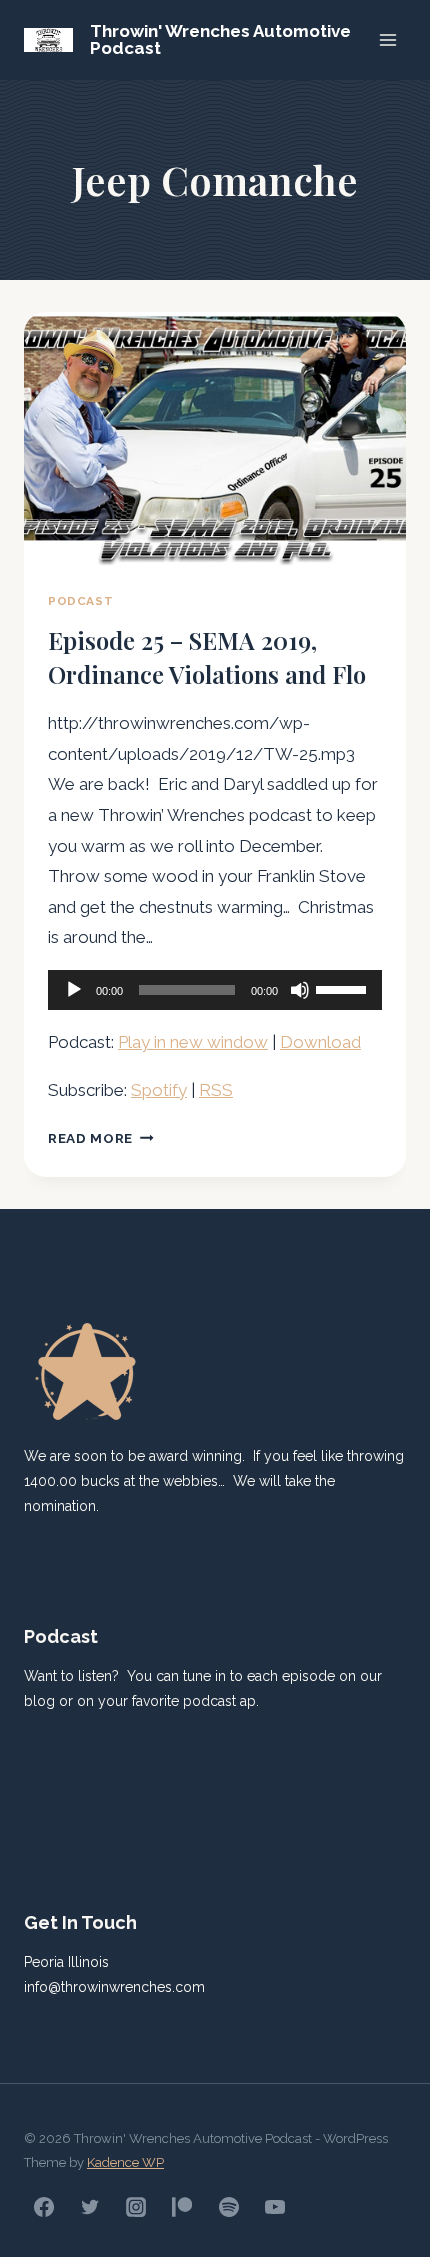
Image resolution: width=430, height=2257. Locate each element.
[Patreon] (182, 2207)
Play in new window (193, 1042)
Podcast (80, 601)
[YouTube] (275, 2207)
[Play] (74, 990)
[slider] (344, 988)
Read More (101, 1138)
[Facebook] (44, 2207)
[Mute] (300, 990)
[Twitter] (90, 2207)
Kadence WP (125, 2162)
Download (320, 1042)
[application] (215, 990)
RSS (216, 1090)
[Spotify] (229, 2207)
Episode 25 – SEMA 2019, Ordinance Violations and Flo (207, 657)
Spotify (159, 1090)
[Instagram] (136, 2207)
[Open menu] (387, 39)
